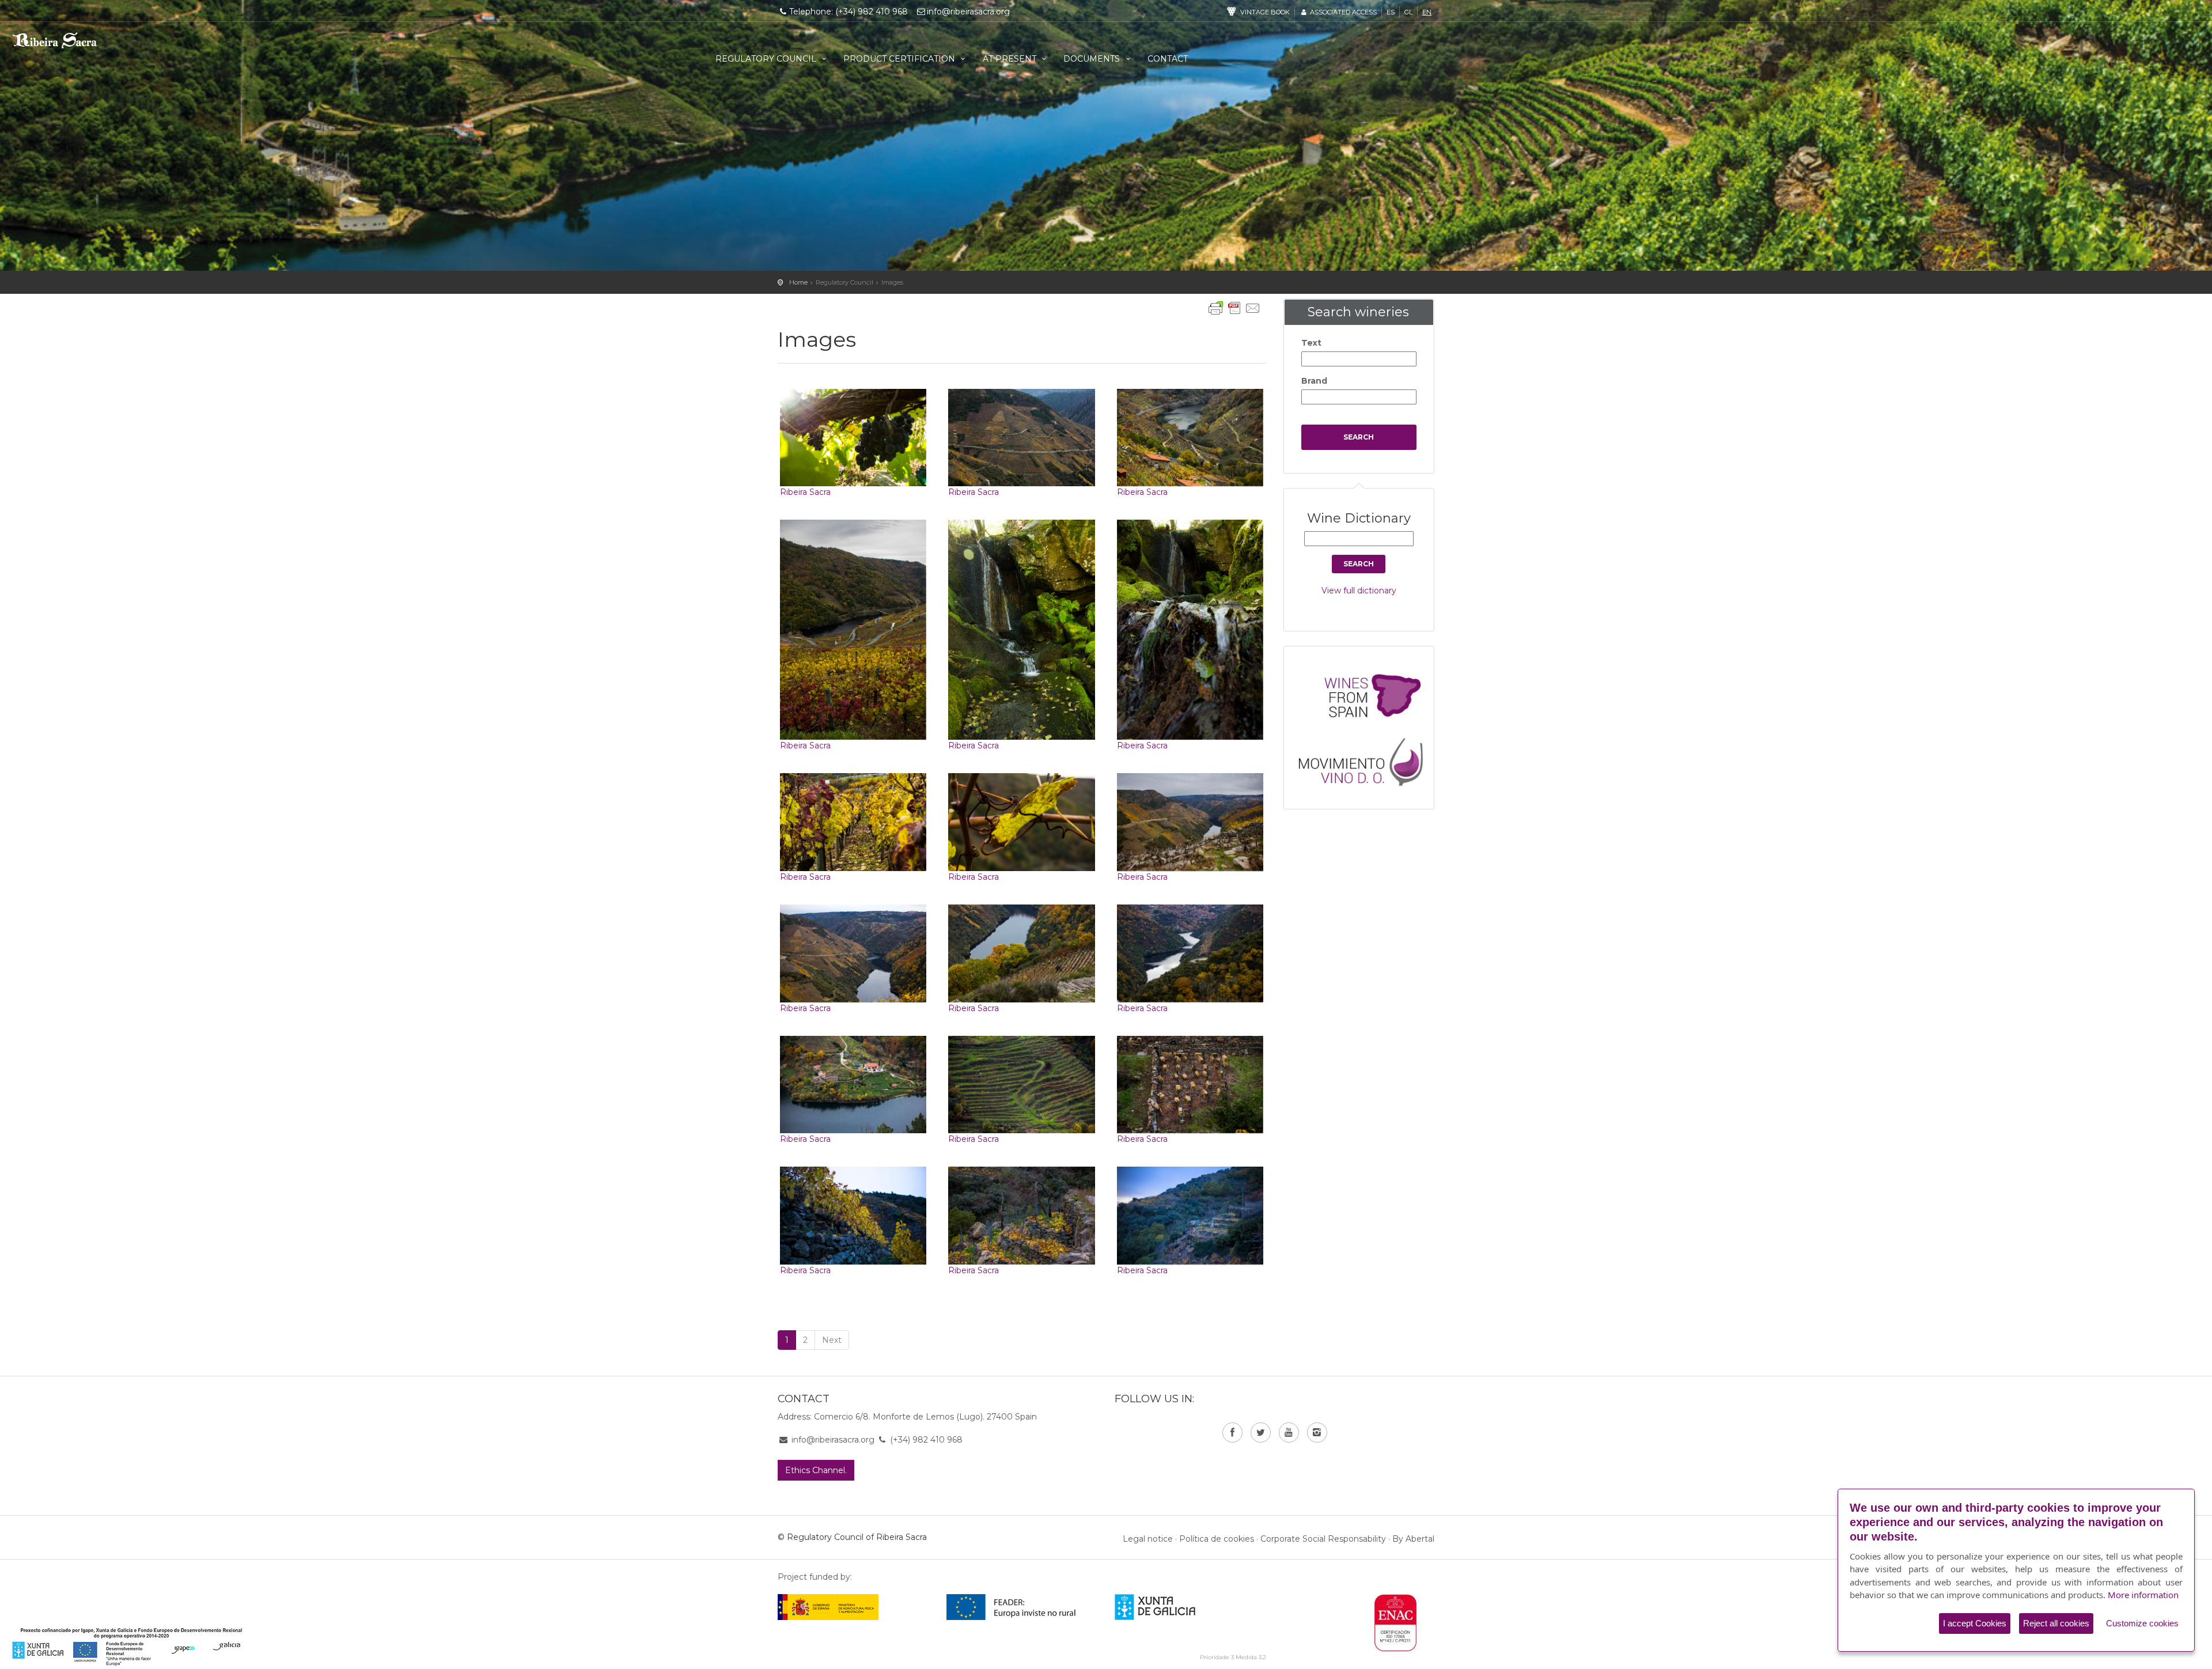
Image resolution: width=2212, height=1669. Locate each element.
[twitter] (1261, 1433)
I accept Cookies (1975, 1623)
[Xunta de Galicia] (1171, 1607)
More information (2143, 1595)
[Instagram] (1317, 1433)
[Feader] (1011, 1607)
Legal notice (1148, 1539)
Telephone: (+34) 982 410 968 (849, 12)
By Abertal (1413, 1539)
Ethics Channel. (816, 1470)
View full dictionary (1359, 591)
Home (798, 282)
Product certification (900, 59)
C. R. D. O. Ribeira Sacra (74, 44)
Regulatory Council (767, 59)
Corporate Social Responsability (1323, 1539)
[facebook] (1232, 1433)
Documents (1093, 59)
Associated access (1342, 12)
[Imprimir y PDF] (1234, 308)
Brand (1314, 381)
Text (1311, 343)
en (1427, 12)
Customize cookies (2142, 1623)
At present (1011, 59)
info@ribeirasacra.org (968, 12)
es (1391, 12)
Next (832, 1340)
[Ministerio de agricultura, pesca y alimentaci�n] (828, 1607)
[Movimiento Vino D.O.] (1365, 759)
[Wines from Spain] (1365, 695)
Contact (1168, 59)
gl (1408, 12)
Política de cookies (1217, 1539)
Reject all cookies (2056, 1623)
